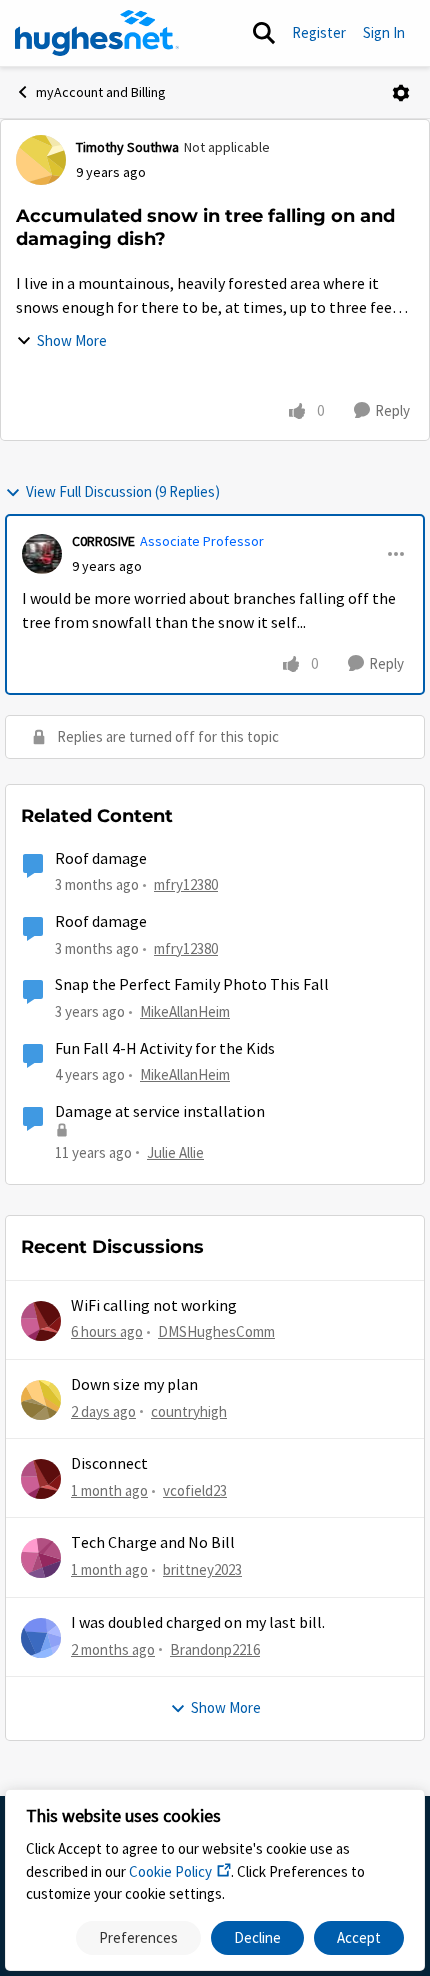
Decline (257, 1937)
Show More (72, 340)
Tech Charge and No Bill (153, 1543)
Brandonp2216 (215, 1649)
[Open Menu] (401, 93)
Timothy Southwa (127, 147)
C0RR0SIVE (103, 541)
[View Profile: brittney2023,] (41, 1558)
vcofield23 (195, 1490)
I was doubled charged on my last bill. (198, 1623)
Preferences (138, 1937)
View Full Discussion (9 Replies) (123, 491)
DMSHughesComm (216, 1331)
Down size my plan (134, 1385)
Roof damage (101, 859)
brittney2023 (202, 1569)
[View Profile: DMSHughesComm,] (41, 1321)
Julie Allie (175, 1152)
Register (319, 32)
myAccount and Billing (101, 92)
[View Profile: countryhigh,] (41, 1400)
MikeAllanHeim (185, 1011)
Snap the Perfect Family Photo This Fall (192, 985)
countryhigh (189, 1411)
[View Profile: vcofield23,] (41, 1479)
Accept (359, 1937)
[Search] (264, 33)
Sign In (384, 32)
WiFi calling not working (154, 1306)
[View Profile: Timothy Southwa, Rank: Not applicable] (41, 160)
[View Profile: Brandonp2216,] (41, 1638)
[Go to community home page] (97, 33)
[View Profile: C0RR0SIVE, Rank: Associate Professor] (42, 554)
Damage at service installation (160, 1112)
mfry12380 (186, 884)
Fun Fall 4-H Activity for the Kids (165, 1049)
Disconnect (109, 1464)
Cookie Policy (170, 1871)
